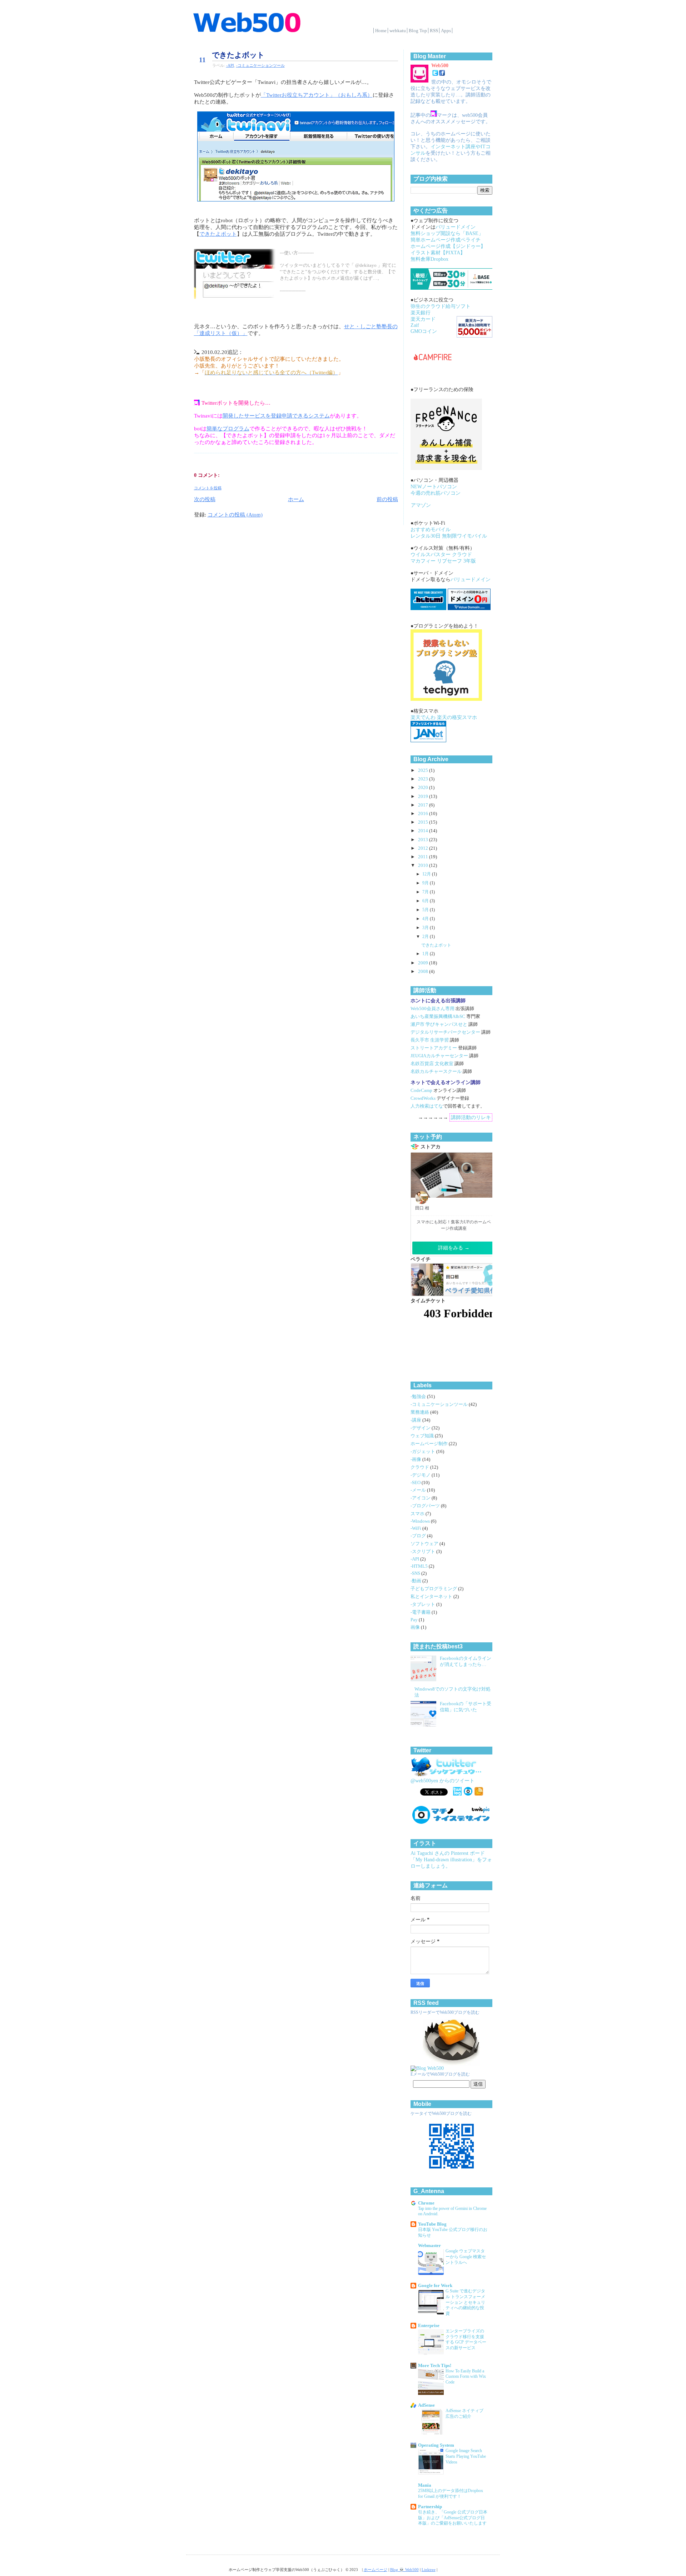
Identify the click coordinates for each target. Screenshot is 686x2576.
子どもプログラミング (434, 1589)
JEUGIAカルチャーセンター (439, 1056)
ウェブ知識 (423, 1436)
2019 (424, 797)
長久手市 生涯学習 (430, 1040)
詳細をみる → (454, 1248)
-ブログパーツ (426, 1506)
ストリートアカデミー (434, 1048)
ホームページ (376, 2570)
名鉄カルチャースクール (436, 1072)
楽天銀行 (421, 313)
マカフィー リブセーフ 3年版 (443, 561)
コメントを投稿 (208, 488)
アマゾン (421, 505)
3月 (426, 928)
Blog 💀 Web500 (404, 2570)
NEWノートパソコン (434, 487)
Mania (425, 2485)
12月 (427, 874)
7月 (426, 892)
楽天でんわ (423, 717)
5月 (426, 910)
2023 (424, 779)
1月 (426, 954)
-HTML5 (420, 1566)
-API (230, 65)
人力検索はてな (427, 1106)
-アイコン (421, 1498)
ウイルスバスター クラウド (441, 555)
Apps (446, 31)
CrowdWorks (423, 1098)
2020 (424, 788)
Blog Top (418, 31)
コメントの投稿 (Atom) (235, 515)
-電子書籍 (421, 1612)
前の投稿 (387, 499)
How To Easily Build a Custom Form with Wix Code (466, 2377)
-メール (419, 1490)
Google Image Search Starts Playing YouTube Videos (466, 2456)
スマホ (418, 1514)
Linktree (429, 2570)
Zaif (415, 325)
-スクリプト (423, 1552)
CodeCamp (421, 1090)
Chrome (426, 2203)
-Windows (421, 1521)
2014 (424, 831)
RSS (434, 31)
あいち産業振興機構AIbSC (438, 1017)
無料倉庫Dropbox (429, 259)
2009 (424, 963)
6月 (426, 901)
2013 (424, 840)
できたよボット (238, 55)
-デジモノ (421, 1475)
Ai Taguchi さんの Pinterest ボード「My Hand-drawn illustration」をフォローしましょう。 (451, 1860)
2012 (424, 848)
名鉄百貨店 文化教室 (432, 1064)
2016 (424, 814)
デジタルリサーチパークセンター (445, 1032)
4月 (426, 919)
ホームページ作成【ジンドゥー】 (448, 246)
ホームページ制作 (430, 1444)
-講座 (416, 1420)
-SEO (416, 1483)
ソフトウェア (425, 1544)
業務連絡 (420, 1412)
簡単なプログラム (228, 429)
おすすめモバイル (431, 530)
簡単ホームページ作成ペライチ (446, 240)
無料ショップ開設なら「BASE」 (447, 233)
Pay (415, 1620)
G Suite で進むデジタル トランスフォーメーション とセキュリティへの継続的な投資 (465, 2302)
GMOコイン (424, 331)
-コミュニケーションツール (260, 65)
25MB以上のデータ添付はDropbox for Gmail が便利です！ (451, 2493)
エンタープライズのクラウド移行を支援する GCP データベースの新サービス (466, 2340)
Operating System (436, 2445)
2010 (424, 865)
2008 (424, 972)
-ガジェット (423, 1452)
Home (381, 31)
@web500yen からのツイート (443, 1781)
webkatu (398, 31)
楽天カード (423, 319)
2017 (424, 805)
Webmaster (429, 2246)
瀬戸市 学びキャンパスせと (439, 1024)
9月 (426, 883)
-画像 (416, 1459)
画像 (416, 1627)
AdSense (426, 2405)
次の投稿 (205, 499)
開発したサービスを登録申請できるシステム (276, 416)
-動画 (416, 1581)
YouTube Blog (432, 2224)
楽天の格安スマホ (457, 717)
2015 (424, 822)
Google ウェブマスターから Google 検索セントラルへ (466, 2257)
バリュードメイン (456, 227)
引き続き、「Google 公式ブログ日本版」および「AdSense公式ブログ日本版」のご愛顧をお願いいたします (453, 2518)
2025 (424, 770)
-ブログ (419, 1536)
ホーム (296, 499)
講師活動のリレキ (471, 1117)
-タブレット (423, 1604)
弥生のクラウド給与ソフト (441, 306)
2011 (424, 857)
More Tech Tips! (435, 2366)
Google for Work (435, 2286)
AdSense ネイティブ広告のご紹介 (464, 2413)
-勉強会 (419, 1397)
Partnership (430, 2507)
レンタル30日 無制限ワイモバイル (449, 536)
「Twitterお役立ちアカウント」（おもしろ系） (317, 95)
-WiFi (416, 1528)
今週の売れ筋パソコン (436, 493)
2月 (426, 937)
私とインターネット (432, 1597)
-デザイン (421, 1428)
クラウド (420, 1467)
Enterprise (429, 2326)
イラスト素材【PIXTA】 (438, 253)
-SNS (416, 1573)
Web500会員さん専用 (433, 1009)
